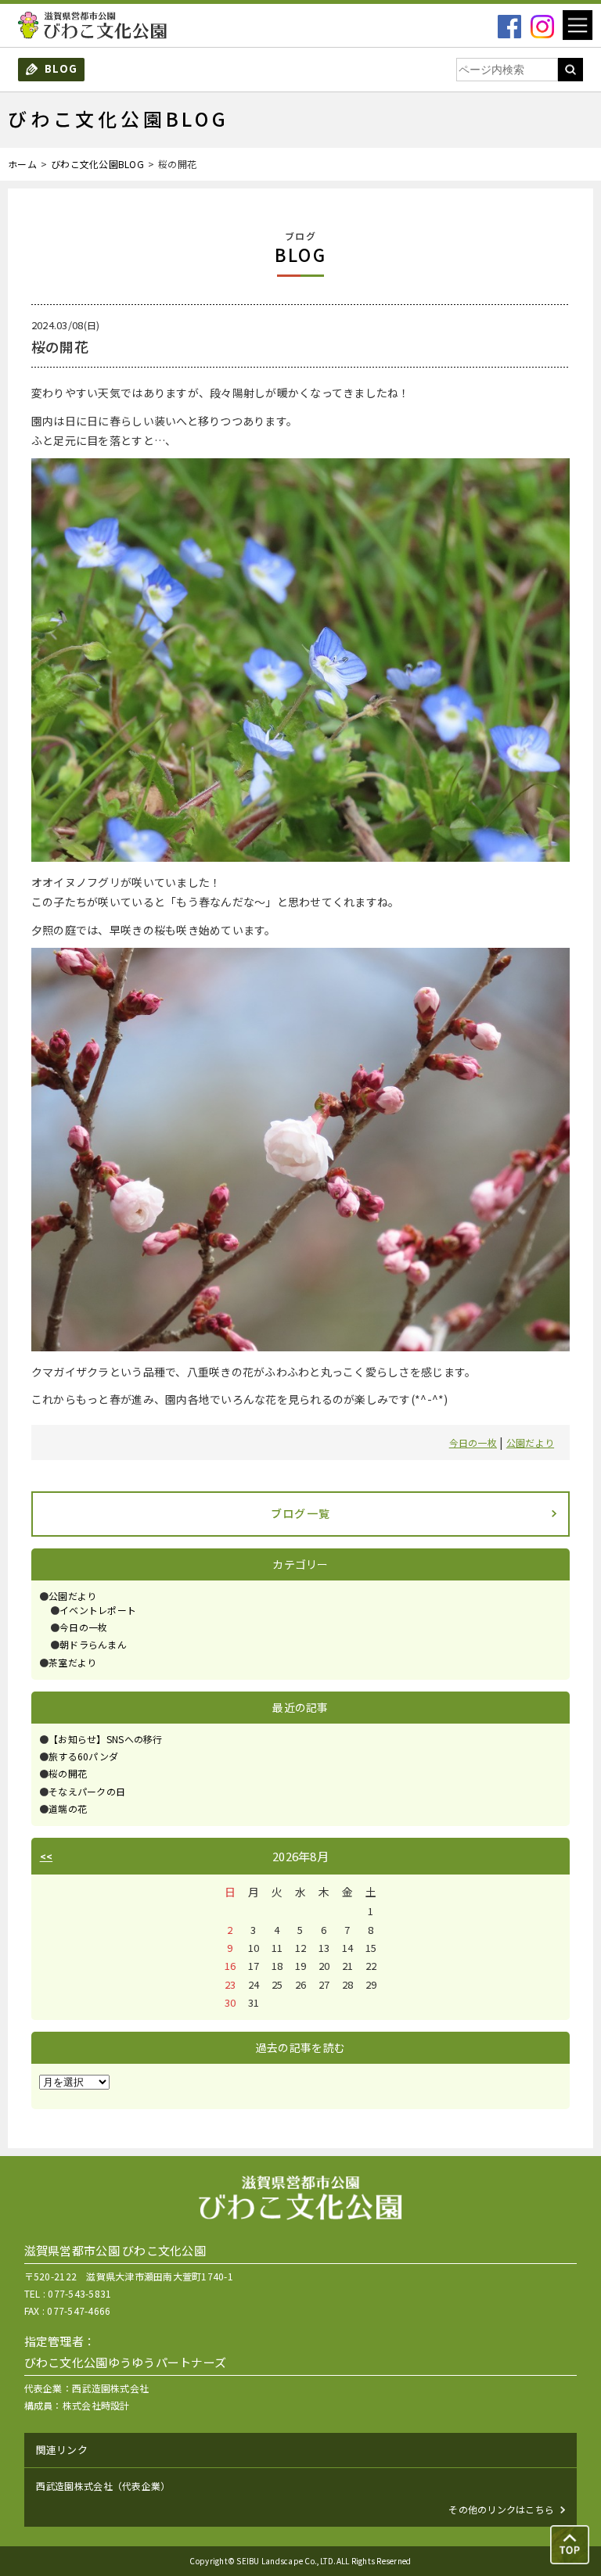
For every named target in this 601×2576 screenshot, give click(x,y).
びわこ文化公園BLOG (97, 164)
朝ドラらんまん (93, 1644)
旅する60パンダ (83, 1756)
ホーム (22, 164)
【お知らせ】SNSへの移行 (105, 1739)
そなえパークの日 (87, 1791)
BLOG (61, 68)
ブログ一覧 (301, 1513)
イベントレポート (98, 1610)
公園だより (530, 1442)
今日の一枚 (473, 1442)
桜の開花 (68, 1773)
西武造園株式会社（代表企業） (103, 2486)
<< (47, 1856)
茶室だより (72, 1662)
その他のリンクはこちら (501, 2509)
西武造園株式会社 (110, 2388)
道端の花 (68, 1808)
